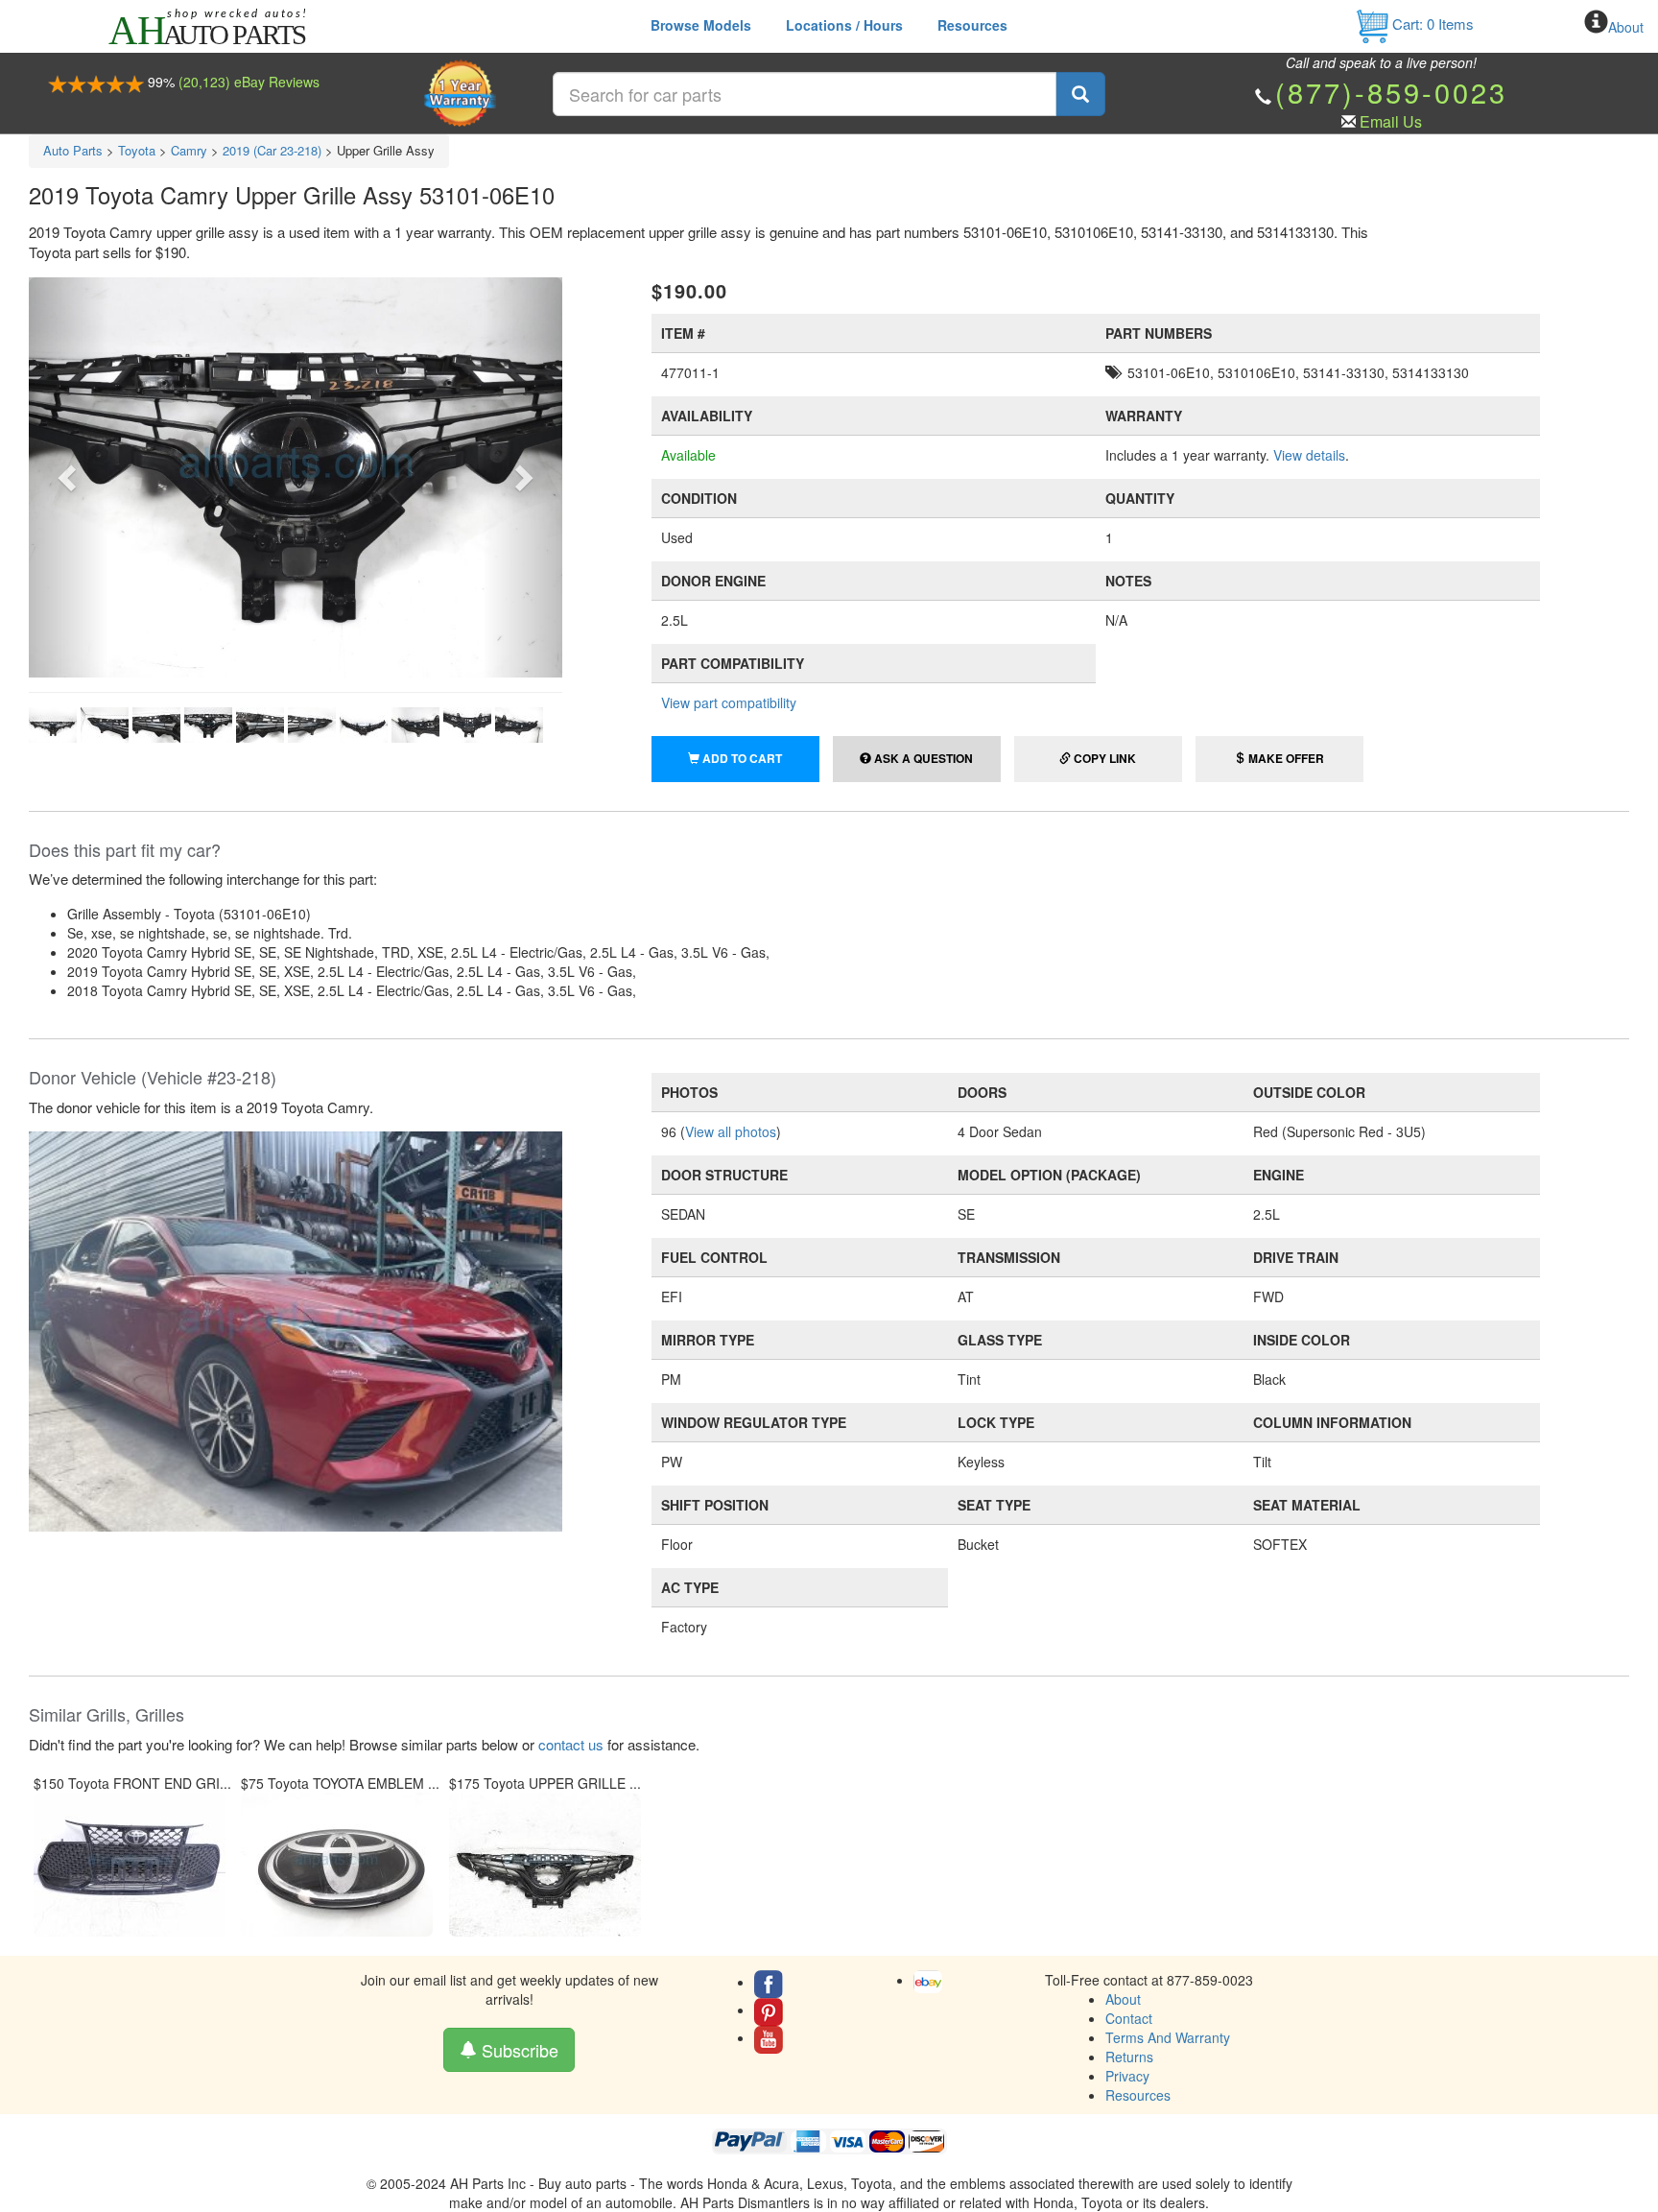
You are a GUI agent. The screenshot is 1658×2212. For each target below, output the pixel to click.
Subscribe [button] (518, 2050)
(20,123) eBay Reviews (249, 82)
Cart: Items (1431, 24)
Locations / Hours (844, 25)
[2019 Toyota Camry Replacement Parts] (296, 1329)
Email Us (1391, 121)
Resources (972, 25)
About (1626, 27)
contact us (571, 1744)
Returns (1129, 2057)
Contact (1129, 2018)
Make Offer (1285, 758)
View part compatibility (729, 702)
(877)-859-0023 (1391, 92)
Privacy (1127, 2076)
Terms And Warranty (1168, 2037)
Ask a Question (922, 758)
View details (1309, 455)
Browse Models (701, 25)
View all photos (731, 1131)
